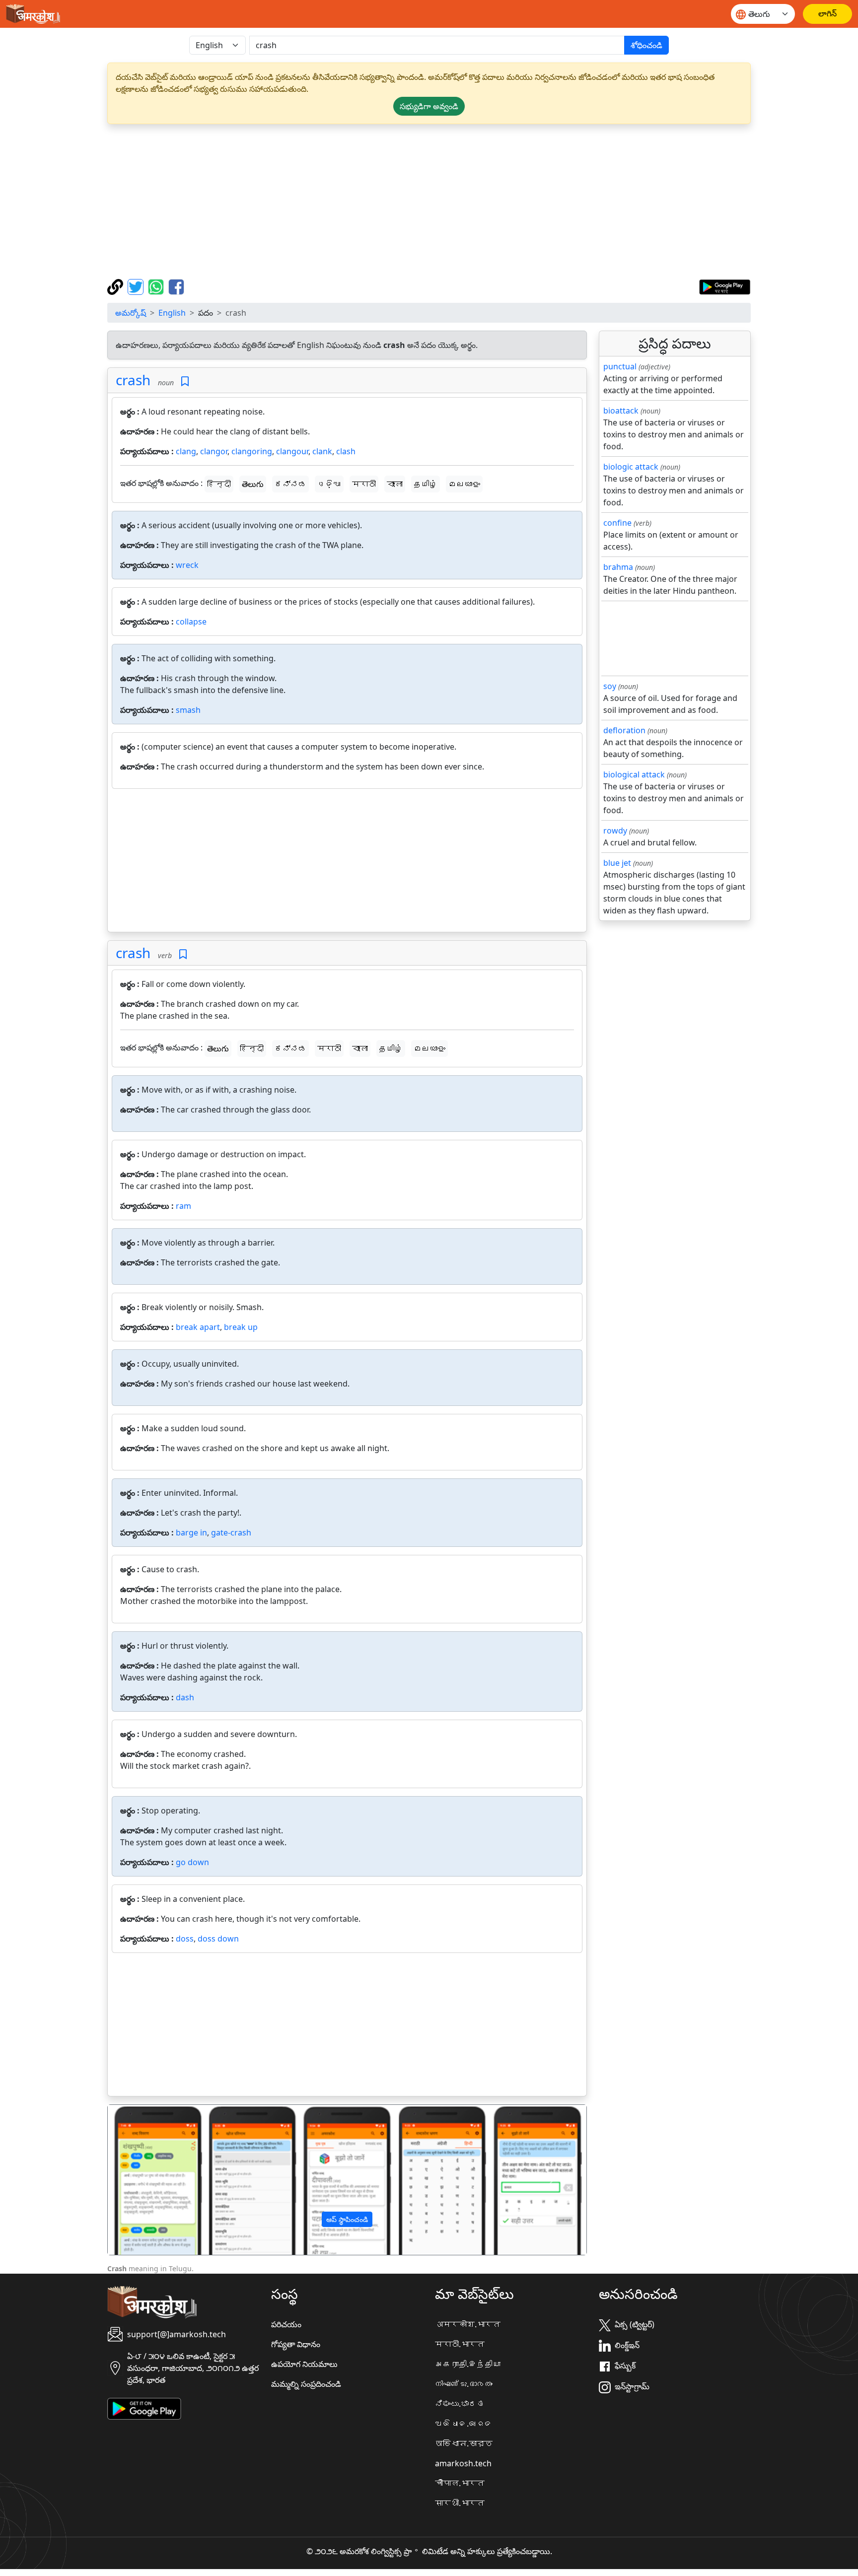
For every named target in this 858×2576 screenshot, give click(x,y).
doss (185, 1939)
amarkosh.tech (463, 2463)
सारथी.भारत (460, 2503)
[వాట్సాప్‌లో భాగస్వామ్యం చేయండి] (157, 286)
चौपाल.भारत (460, 2483)
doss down (218, 1939)
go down (192, 1862)
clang (186, 451)
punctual (620, 366)
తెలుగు (253, 484)
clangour (292, 451)
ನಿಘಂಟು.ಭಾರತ (460, 2404)
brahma (618, 567)
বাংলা (395, 484)
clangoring (252, 451)
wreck (187, 565)
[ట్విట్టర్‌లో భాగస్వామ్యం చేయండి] (137, 286)
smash (188, 710)
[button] (144, 2180)
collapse (191, 622)
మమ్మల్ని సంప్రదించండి (306, 2384)
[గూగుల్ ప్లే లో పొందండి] (725, 286)
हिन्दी (219, 484)
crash (133, 380)
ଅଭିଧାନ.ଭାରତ (464, 2424)
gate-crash (231, 1532)
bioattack (621, 411)
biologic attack (631, 467)
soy (610, 686)
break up (241, 1327)
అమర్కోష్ (131, 313)
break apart (198, 1327)
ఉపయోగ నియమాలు (304, 2364)
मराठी (364, 484)
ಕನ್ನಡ (290, 484)
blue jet (617, 863)
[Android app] (144, 2408)
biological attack (634, 774)
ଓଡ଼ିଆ (329, 484)
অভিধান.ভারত (464, 2443)
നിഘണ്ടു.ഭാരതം (464, 2384)
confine (617, 523)
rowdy (615, 831)
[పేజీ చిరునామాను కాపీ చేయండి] (116, 286)
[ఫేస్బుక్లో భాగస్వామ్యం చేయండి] (176, 286)
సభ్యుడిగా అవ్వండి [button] (429, 106)
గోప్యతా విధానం (296, 2344)
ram (183, 1206)
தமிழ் (426, 484)
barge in (191, 1532)
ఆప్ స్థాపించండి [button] (347, 2219)
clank (322, 451)
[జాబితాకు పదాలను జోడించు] (185, 382)
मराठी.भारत (460, 2344)
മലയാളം (464, 484)
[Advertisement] (429, 202)
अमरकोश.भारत (468, 2324)
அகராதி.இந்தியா (468, 2364)
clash (346, 451)
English (172, 313)
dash (185, 1697)
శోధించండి (646, 45)
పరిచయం (286, 2324)
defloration (624, 730)
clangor (214, 451)
